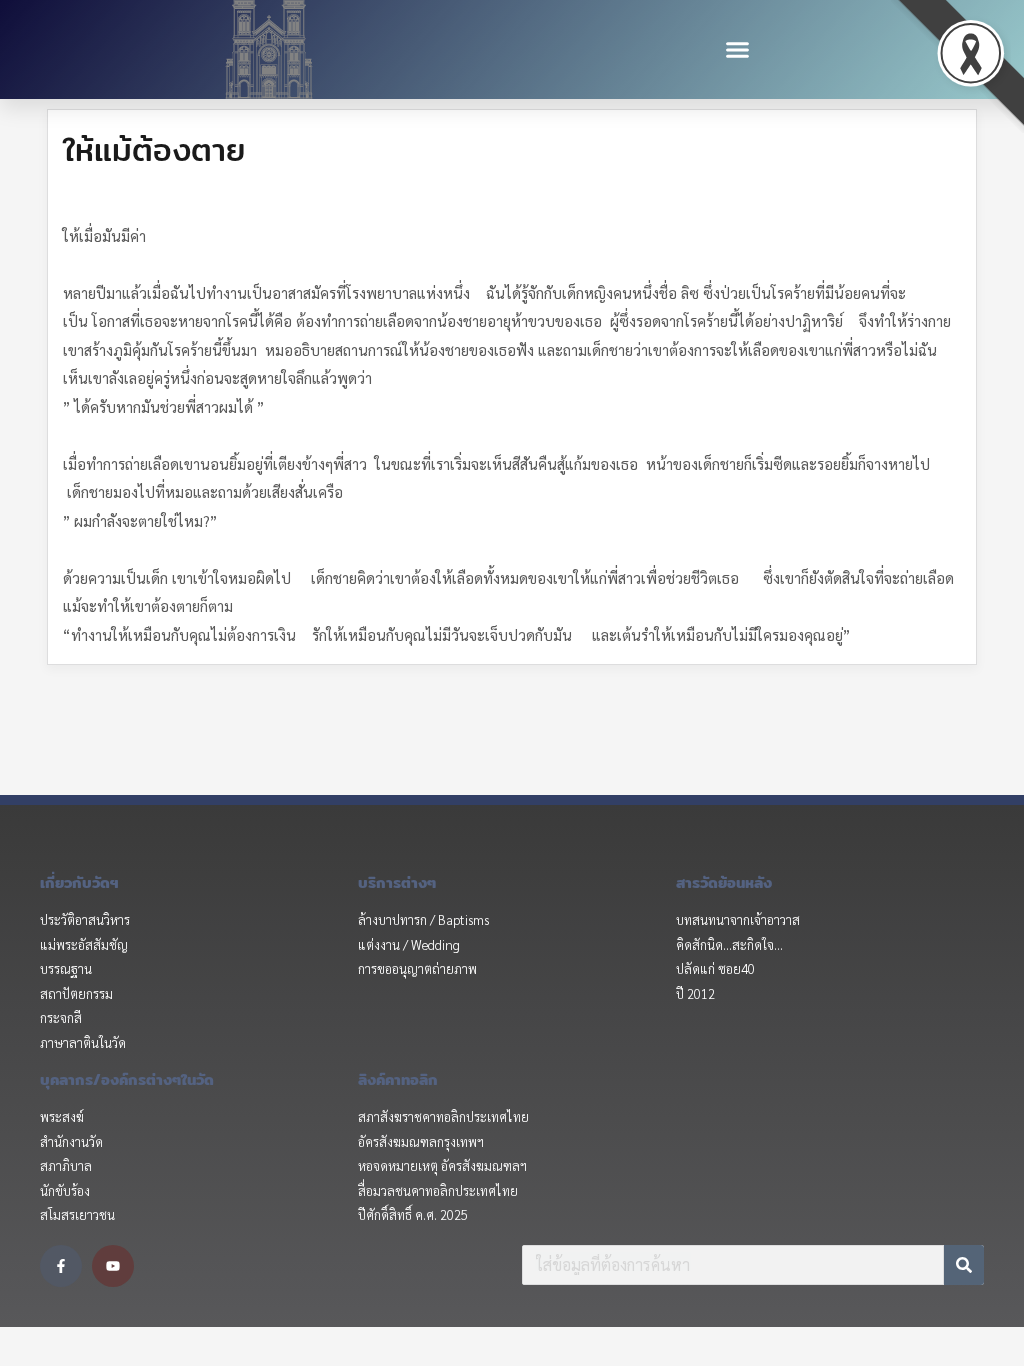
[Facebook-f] (61, 1266)
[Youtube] (113, 1266)
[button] (738, 50)
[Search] (964, 1265)
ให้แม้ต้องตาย (154, 149)
